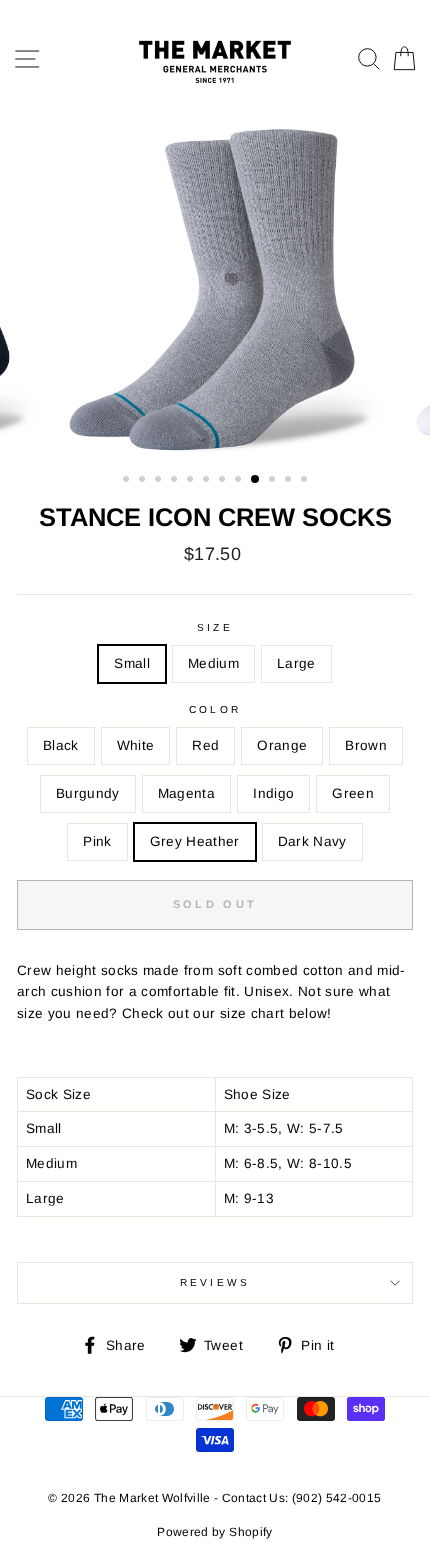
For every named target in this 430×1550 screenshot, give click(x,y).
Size (214, 627)
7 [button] (224, 481)
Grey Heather (195, 841)
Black (61, 745)
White (136, 745)
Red (205, 745)
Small (132, 663)
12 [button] (306, 481)
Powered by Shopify (214, 1532)
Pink (97, 841)
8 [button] (240, 481)
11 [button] (290, 481)
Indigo (273, 793)
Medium (213, 663)
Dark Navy (312, 841)
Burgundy (88, 793)
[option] (215, 288)
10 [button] (274, 481)
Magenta (186, 793)
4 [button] (176, 481)
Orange (282, 745)
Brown (366, 745)
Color (214, 709)
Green (353, 793)
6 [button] (208, 481)
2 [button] (144, 481)
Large (296, 663)
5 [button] (192, 481)
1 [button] (128, 481)
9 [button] (256, 480)
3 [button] (160, 481)
